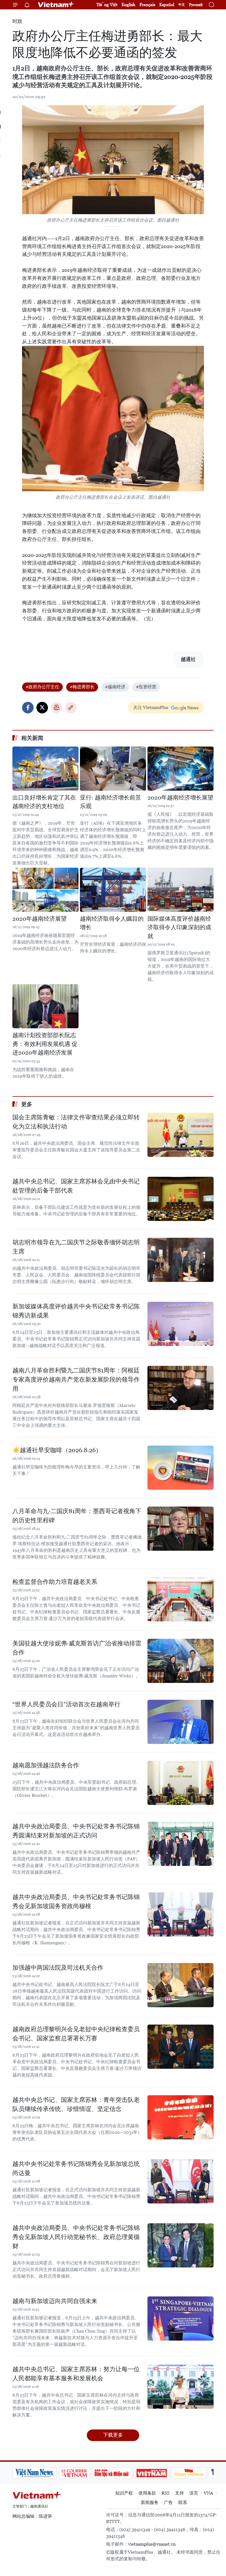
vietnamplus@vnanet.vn (152, 2544)
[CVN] (32, 2473)
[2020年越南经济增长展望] (181, 769)
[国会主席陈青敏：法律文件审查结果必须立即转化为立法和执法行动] (181, 1135)
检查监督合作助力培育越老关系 (55, 1582)
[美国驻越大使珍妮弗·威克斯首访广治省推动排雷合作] (181, 1661)
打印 (57, 708)
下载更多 (113, 2435)
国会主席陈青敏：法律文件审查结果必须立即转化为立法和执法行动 (76, 1122)
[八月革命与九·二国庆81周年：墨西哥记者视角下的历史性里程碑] (181, 1529)
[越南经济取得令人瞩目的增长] (113, 890)
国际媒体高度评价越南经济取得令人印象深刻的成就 (179, 927)
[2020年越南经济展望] (45, 890)
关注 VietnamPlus (151, 707)
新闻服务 (150, 2502)
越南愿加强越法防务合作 (46, 1765)
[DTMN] (69, 2473)
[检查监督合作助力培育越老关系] (181, 1599)
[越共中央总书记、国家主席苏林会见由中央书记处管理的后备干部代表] (181, 1199)
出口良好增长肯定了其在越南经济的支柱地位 (44, 802)
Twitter (42, 708)
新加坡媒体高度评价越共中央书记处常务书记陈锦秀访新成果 (76, 1311)
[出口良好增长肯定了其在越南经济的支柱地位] (45, 769)
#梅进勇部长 (82, 687)
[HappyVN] (147, 2473)
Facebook (28, 708)
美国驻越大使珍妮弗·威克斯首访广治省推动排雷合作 (77, 1648)
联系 (183, 2502)
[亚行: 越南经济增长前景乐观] (113, 769)
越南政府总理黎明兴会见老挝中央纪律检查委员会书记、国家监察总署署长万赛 (76, 2034)
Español (167, 5)
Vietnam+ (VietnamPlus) (56, 5)
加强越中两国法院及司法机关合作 (58, 1968)
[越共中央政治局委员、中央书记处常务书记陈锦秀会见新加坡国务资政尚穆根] (181, 1914)
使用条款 (147, 2493)
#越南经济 (115, 687)
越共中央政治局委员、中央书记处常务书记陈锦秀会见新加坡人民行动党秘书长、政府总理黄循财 (76, 2237)
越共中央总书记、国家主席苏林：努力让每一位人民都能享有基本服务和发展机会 (76, 2374)
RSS (166, 2493)
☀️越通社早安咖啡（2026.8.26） (57, 1450)
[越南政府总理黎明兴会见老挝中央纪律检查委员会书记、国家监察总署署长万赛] (181, 2047)
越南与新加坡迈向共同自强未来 (55, 2301)
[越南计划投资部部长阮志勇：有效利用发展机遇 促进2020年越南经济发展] (45, 1006)
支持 (179, 2493)
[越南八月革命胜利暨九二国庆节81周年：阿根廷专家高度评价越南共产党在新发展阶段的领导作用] (181, 1388)
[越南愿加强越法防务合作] (181, 1783)
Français (147, 5)
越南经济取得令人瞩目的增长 (112, 923)
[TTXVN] (182, 2473)
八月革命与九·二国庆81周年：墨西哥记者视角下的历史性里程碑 (77, 1516)
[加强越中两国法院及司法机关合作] (181, 1985)
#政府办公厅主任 (42, 687)
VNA (208, 2493)
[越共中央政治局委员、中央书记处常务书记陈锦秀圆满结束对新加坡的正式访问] (181, 1844)
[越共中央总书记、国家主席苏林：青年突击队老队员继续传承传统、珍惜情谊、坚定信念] (181, 2117)
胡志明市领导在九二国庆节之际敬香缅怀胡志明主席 (76, 1247)
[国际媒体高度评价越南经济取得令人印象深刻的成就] (181, 890)
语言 (194, 2493)
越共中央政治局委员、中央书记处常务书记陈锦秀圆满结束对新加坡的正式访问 (76, 1831)
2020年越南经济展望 (40, 919)
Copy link (71, 708)
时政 (17, 21)
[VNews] (207, 2473)
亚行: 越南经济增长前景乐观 (111, 802)
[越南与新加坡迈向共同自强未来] (181, 2319)
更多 (27, 1104)
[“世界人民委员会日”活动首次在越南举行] (181, 1722)
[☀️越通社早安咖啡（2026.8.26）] (181, 1468)
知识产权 (124, 2493)
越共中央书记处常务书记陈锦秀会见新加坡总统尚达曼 (76, 2168)
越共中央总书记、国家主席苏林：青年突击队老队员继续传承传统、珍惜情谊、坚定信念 (76, 2104)
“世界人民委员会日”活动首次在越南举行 (66, 1704)
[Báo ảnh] (109, 2473)
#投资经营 (146, 687)
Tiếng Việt (107, 5)
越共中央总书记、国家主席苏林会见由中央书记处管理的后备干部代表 (76, 1186)
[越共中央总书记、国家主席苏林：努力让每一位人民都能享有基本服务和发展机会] (181, 2387)
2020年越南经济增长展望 (180, 798)
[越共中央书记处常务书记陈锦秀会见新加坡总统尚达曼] (181, 2181)
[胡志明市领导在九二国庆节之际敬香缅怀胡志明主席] (181, 1260)
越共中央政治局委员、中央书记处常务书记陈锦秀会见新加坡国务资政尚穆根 (76, 1902)
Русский (196, 5)
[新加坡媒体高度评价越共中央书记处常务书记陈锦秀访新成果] (181, 1324)
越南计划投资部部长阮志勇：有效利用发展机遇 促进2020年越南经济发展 (45, 1044)
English (128, 5)
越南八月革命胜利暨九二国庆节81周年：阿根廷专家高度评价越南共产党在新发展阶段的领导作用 (76, 1379)
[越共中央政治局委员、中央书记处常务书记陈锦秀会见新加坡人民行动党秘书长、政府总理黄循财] (181, 2245)
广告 (168, 2502)
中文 (182, 5)
